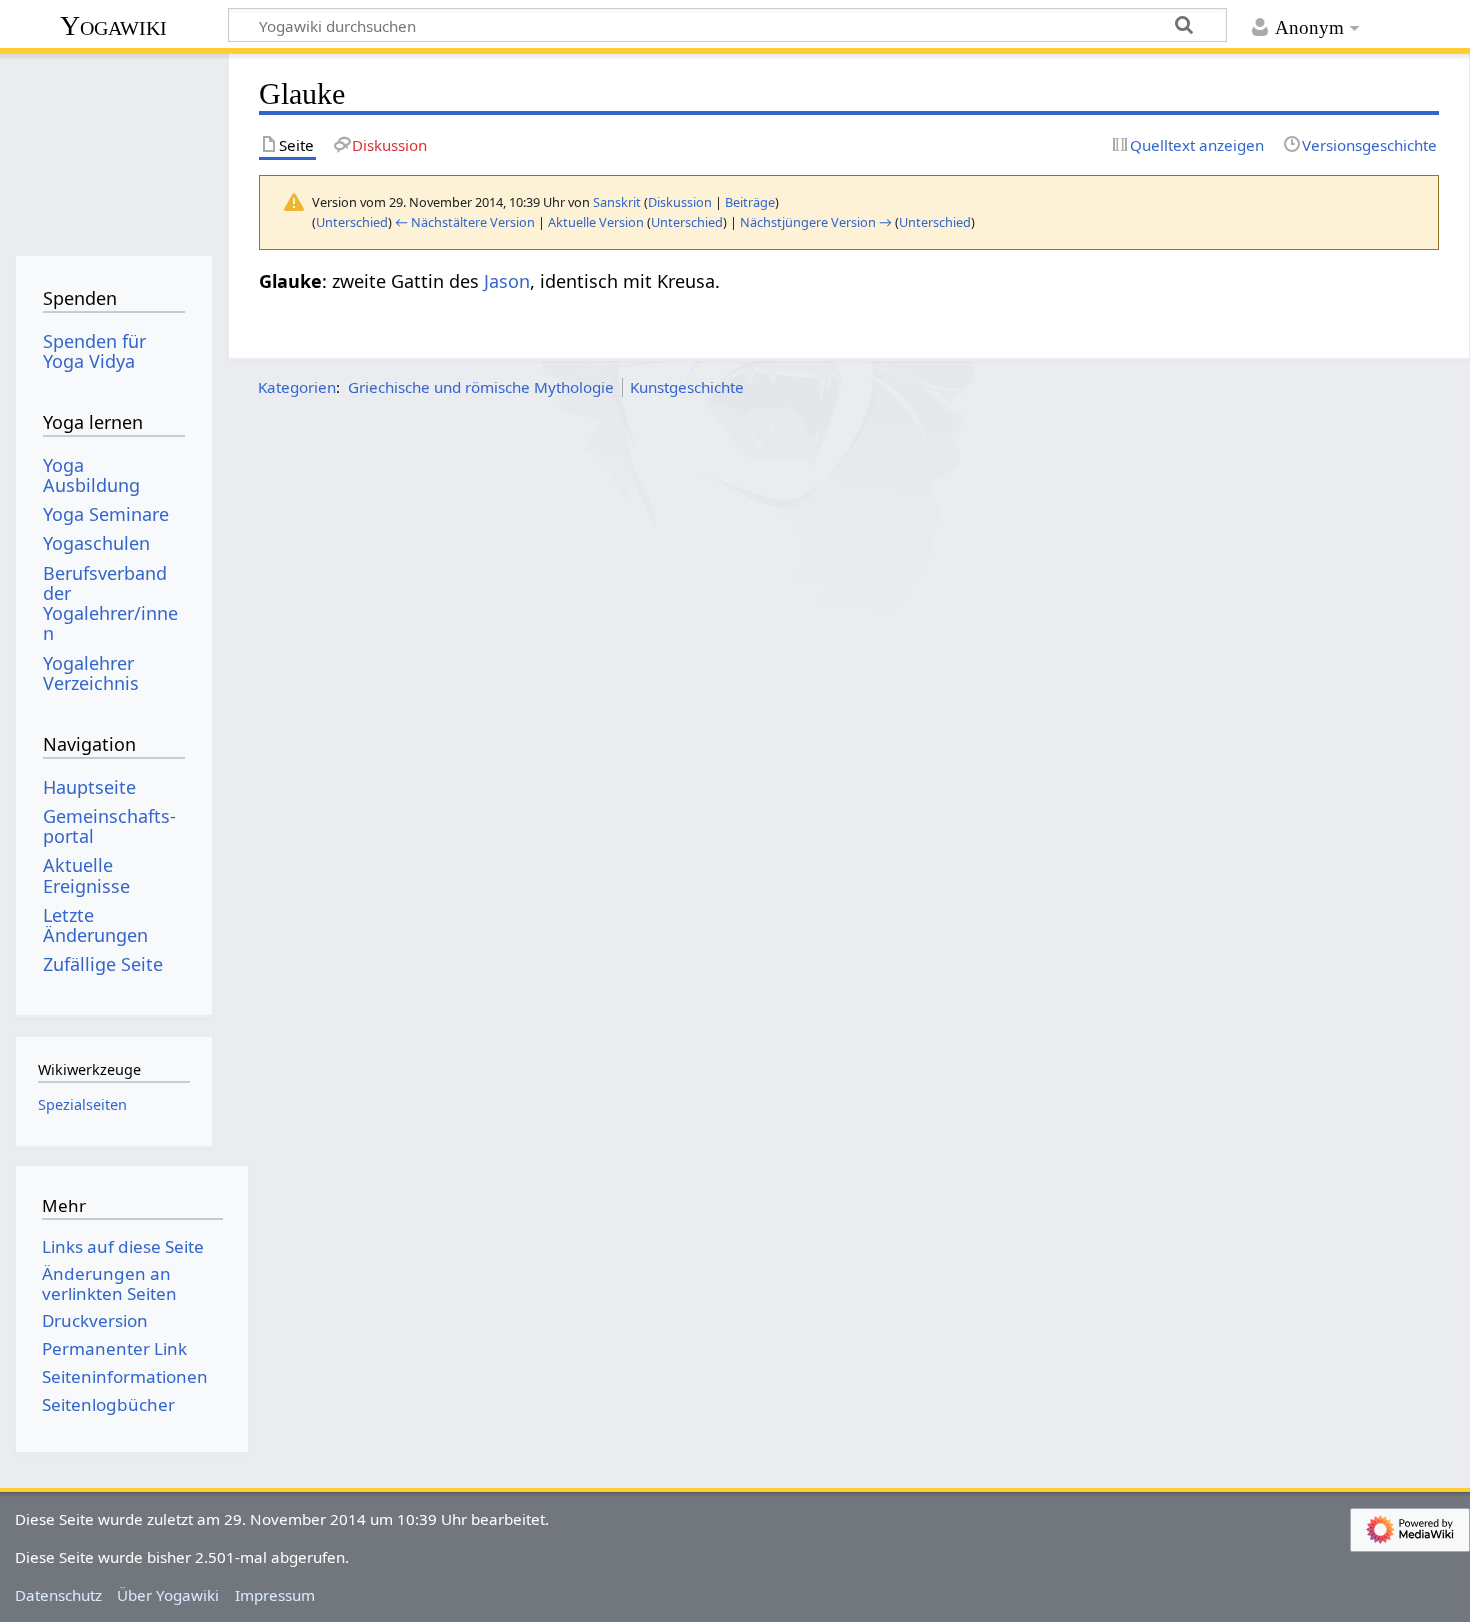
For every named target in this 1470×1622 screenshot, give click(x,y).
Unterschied (352, 222)
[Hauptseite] (113, 147)
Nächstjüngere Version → (816, 222)
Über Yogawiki (168, 1595)
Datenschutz (58, 1595)
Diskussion (680, 202)
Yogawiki (113, 25)
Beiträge (750, 202)
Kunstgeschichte (687, 387)
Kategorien (297, 387)
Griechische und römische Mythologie (481, 387)
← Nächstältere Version (465, 222)
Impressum (275, 1595)
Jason (507, 281)
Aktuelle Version (596, 222)
